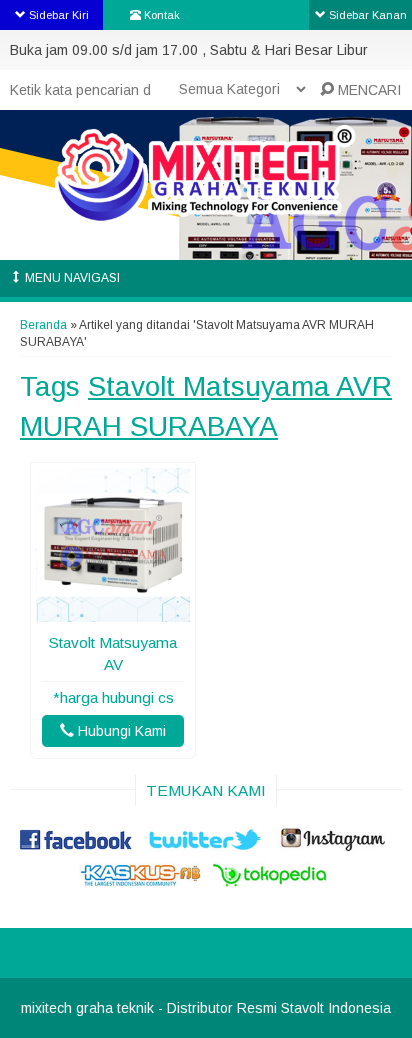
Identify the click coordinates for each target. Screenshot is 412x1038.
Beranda (43, 325)
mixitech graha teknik (87, 1008)
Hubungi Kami (120, 731)
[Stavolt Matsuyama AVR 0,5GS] (113, 612)
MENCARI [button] (367, 90)
